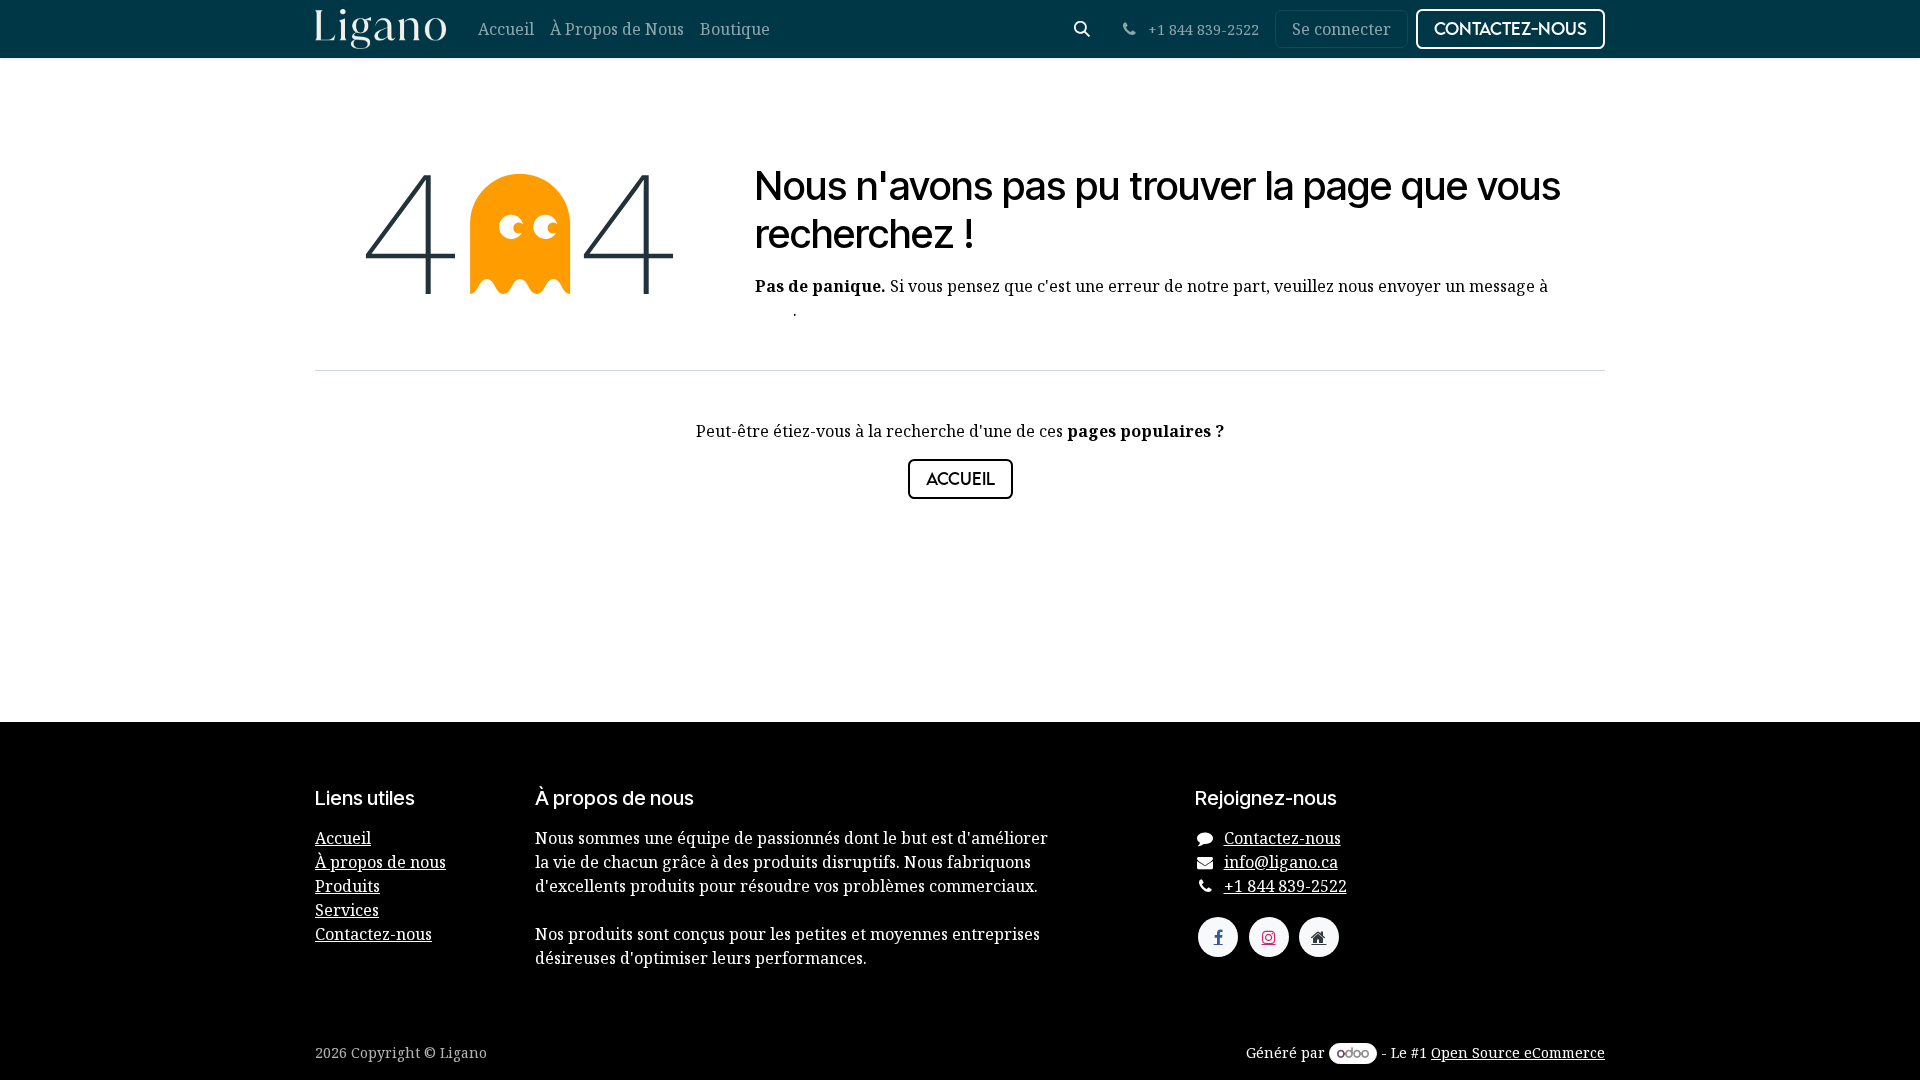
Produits (347, 886)
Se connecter (1341, 29)
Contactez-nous (1510, 28)
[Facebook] (1218, 937)
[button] (1082, 29)
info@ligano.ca (1281, 862)
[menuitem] (506, 29)
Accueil (960, 478)
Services (347, 910)
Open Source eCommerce (1518, 1052)
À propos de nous (380, 862)
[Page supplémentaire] (1319, 937)
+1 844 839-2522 (1285, 886)
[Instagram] (1269, 937)
